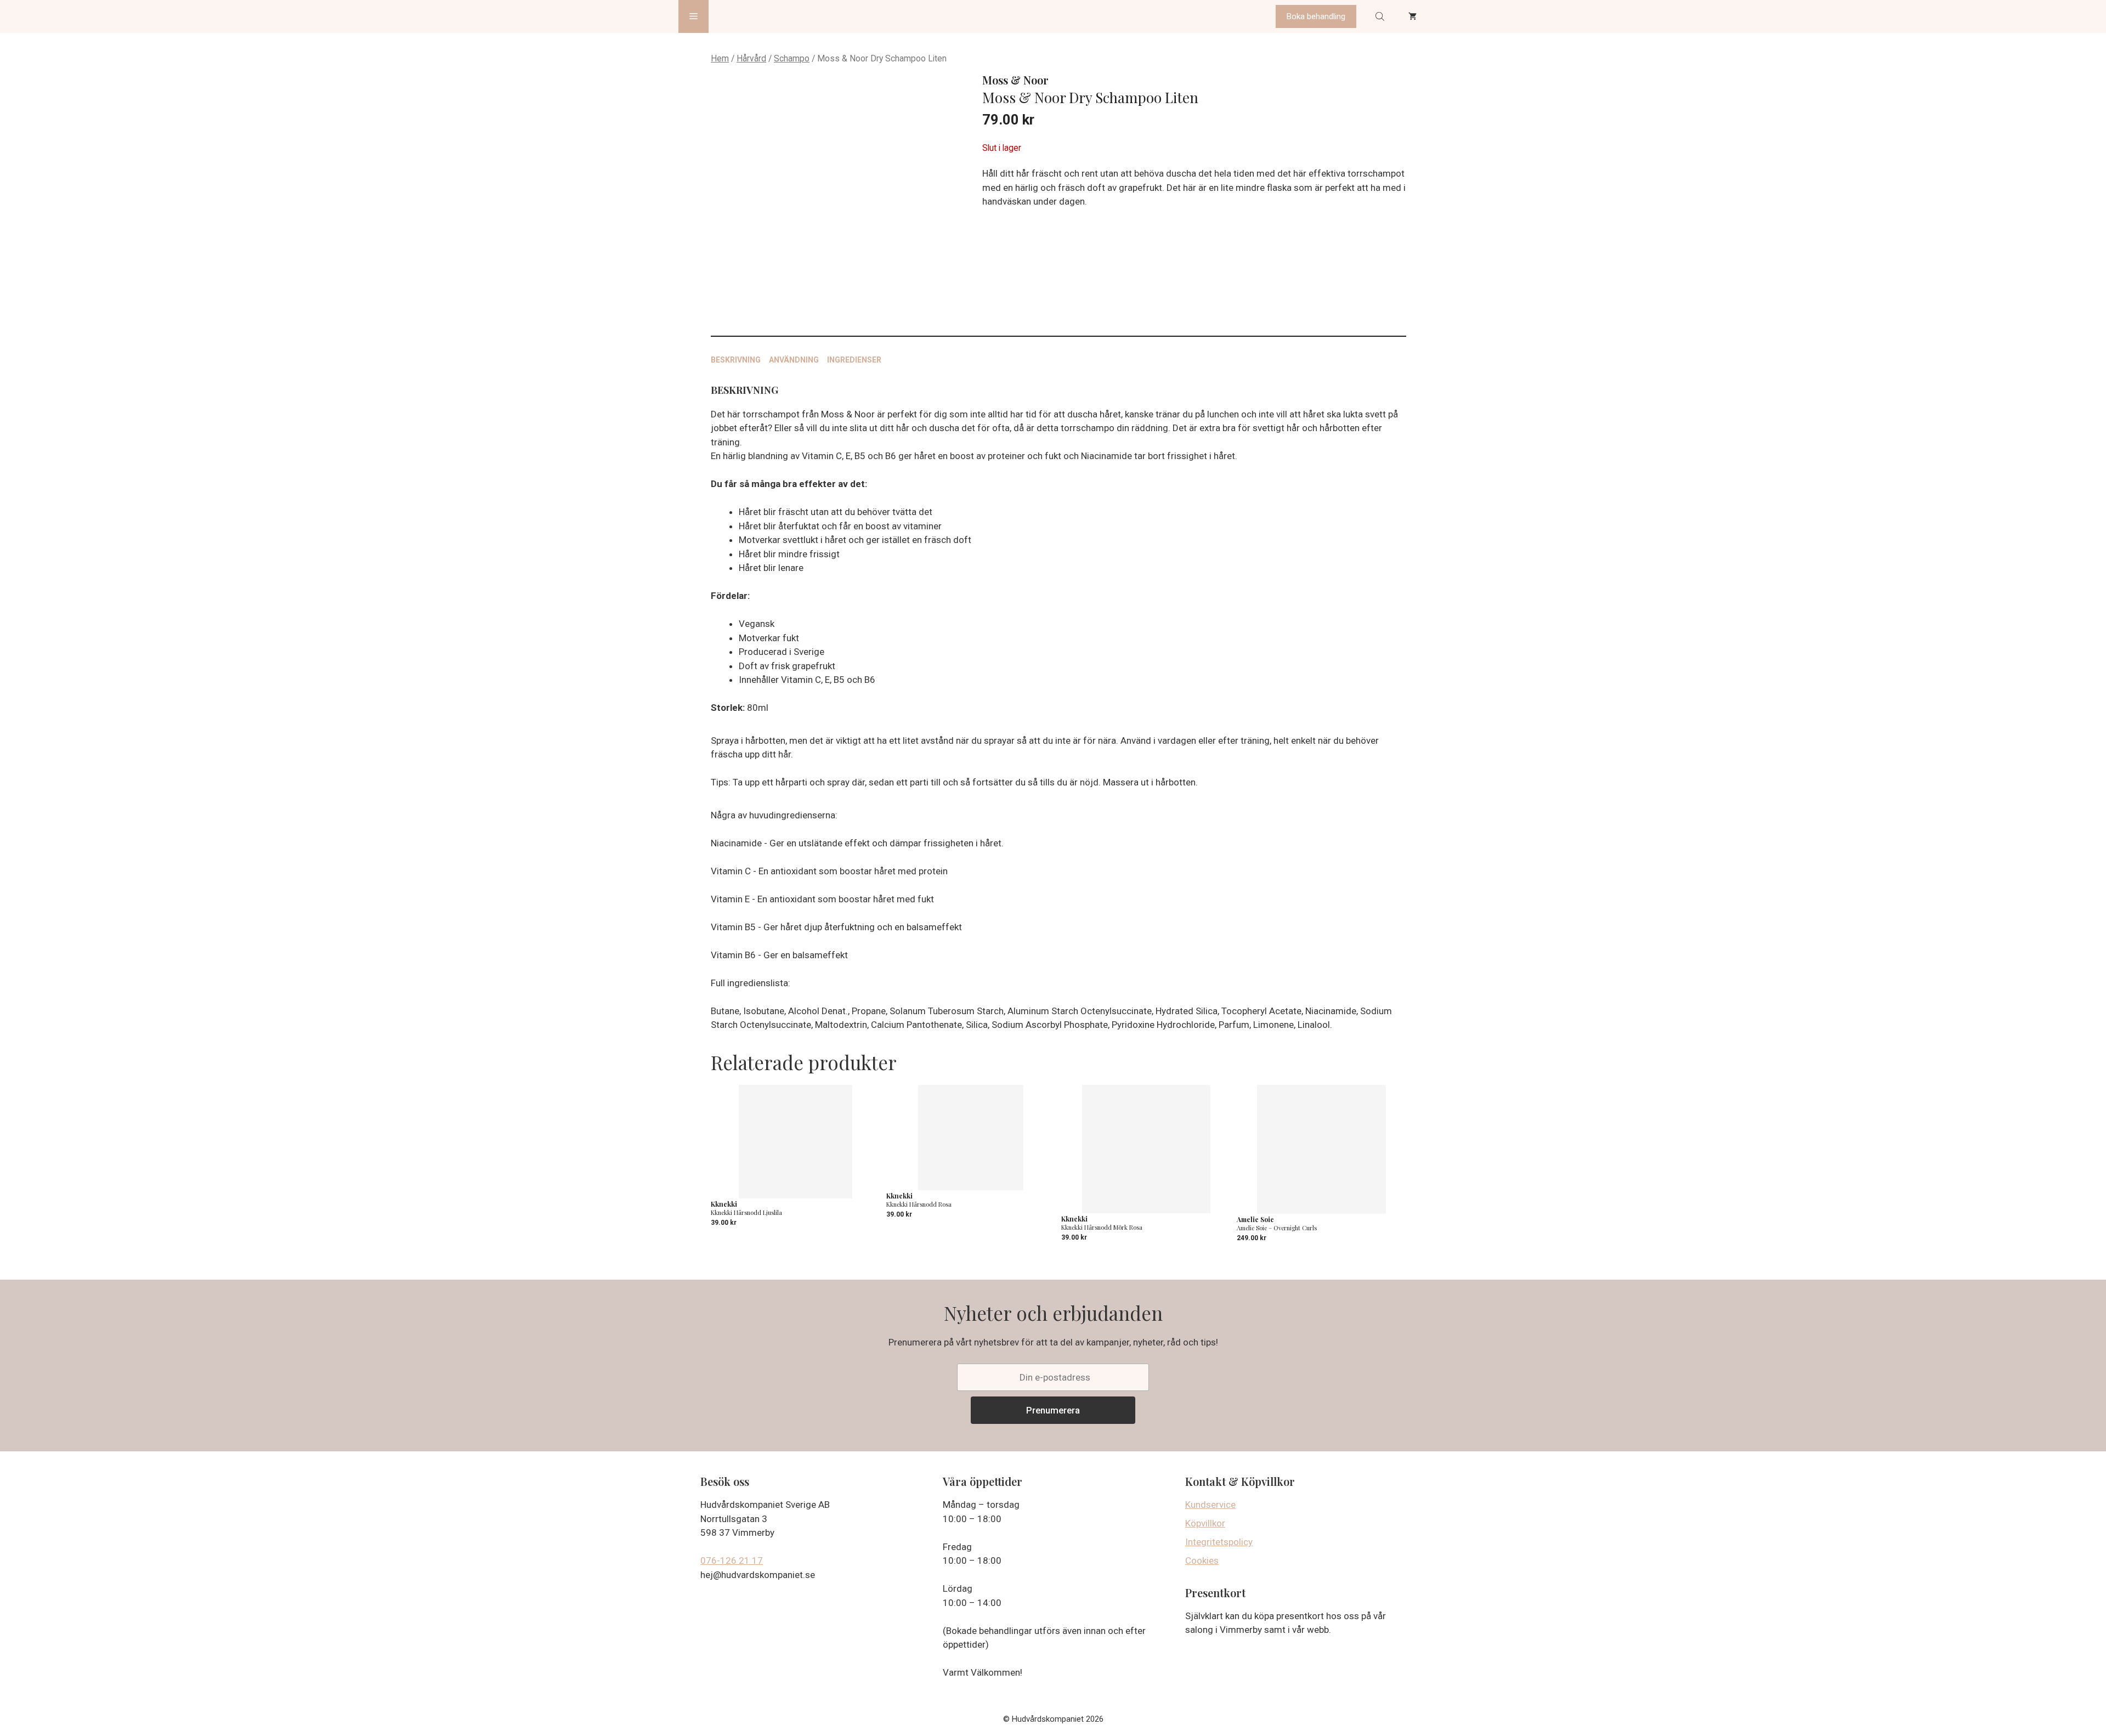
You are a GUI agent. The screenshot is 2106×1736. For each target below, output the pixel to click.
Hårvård (751, 58)
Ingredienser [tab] (854, 360)
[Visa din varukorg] (1413, 16)
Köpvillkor (1205, 1523)
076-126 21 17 (732, 1560)
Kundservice (1210, 1505)
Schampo (792, 58)
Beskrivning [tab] (736, 360)
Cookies (1202, 1560)
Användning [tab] (794, 360)
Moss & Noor (1015, 80)
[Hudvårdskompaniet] (750, 16)
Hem (720, 58)
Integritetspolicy (1219, 1542)
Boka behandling (1316, 16)
